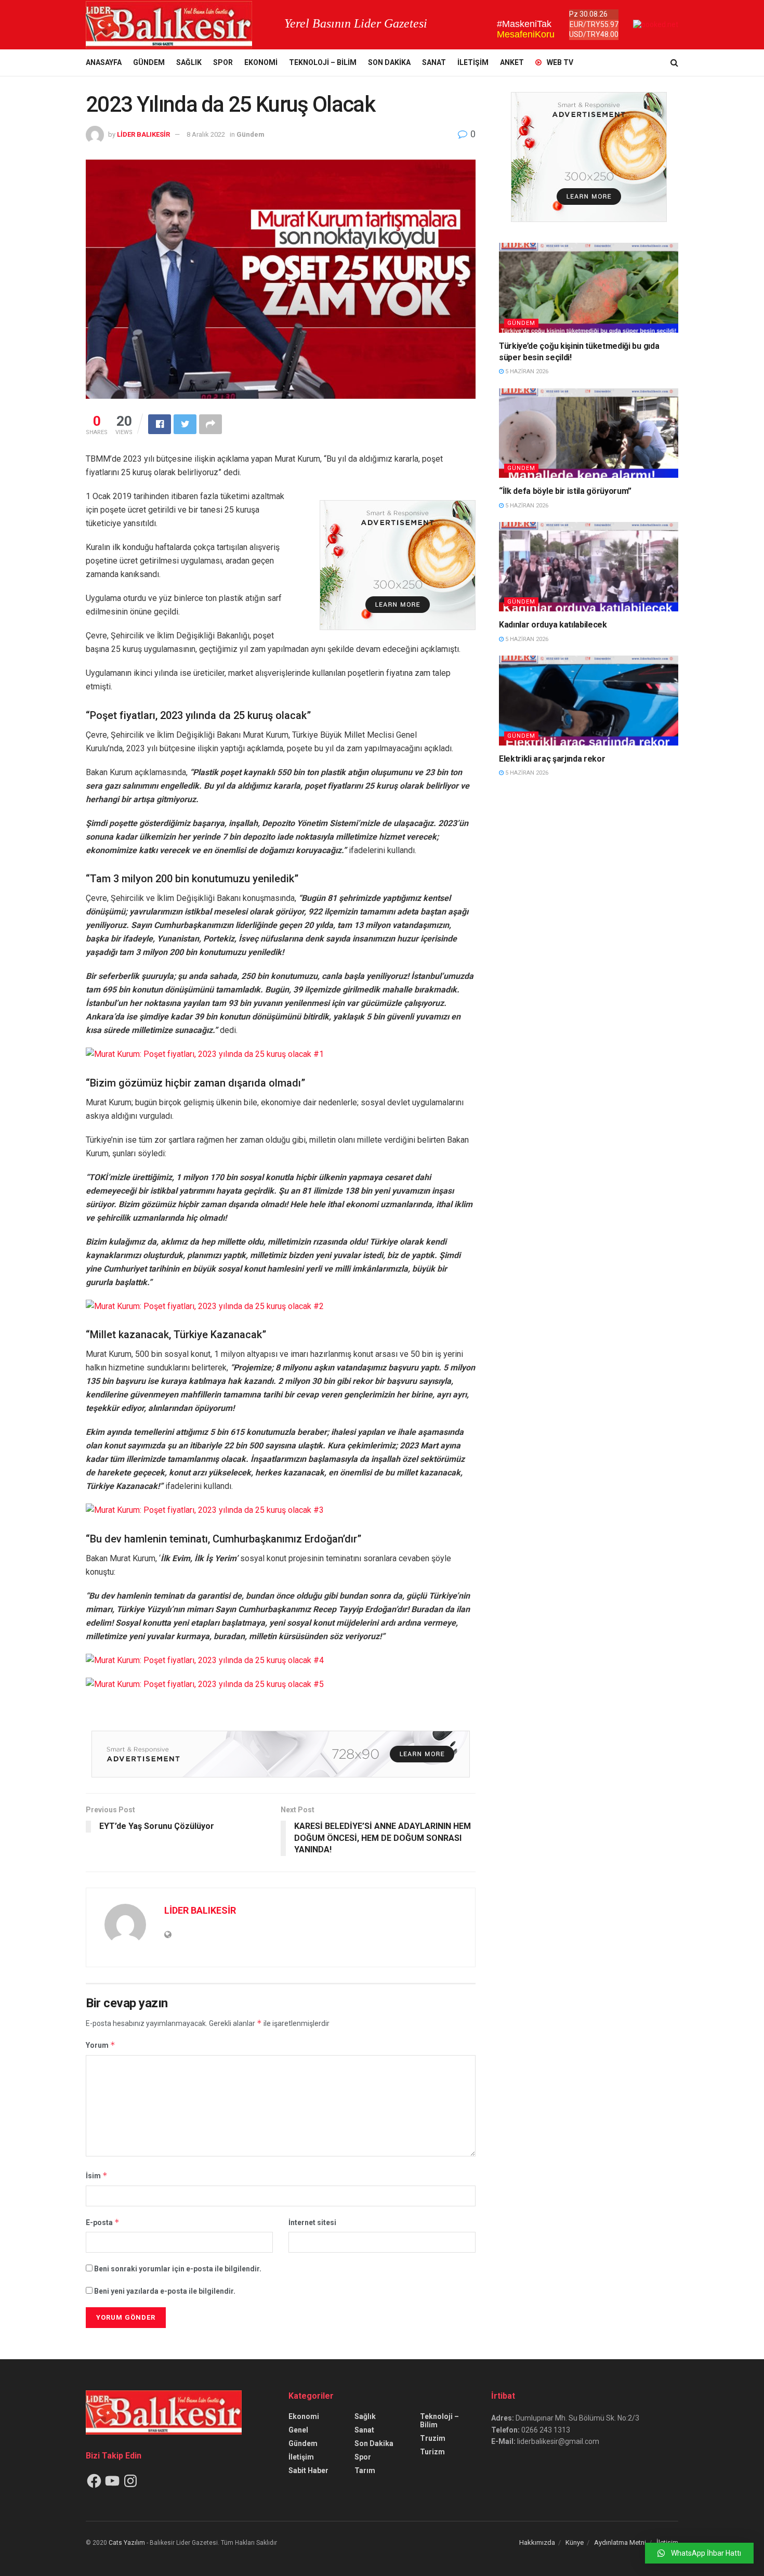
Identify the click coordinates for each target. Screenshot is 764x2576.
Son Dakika (389, 62)
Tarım (365, 2470)
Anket (512, 62)
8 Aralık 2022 (206, 134)
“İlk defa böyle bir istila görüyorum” (565, 491)
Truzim (433, 2438)
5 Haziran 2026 (526, 371)
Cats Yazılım (127, 2543)
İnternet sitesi (312, 2222)
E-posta (103, 2222)
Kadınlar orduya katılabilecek (553, 625)
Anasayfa (104, 62)
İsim (97, 2175)
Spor (223, 62)
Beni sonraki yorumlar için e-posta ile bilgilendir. (178, 2269)
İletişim (473, 62)
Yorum (101, 2045)
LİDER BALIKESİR (143, 134)
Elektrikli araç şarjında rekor (552, 759)
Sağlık (189, 62)
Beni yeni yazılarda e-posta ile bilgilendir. (165, 2291)
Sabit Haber (308, 2470)
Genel (298, 2430)
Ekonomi (261, 62)
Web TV (560, 62)
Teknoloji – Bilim (323, 62)
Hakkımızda (537, 2542)
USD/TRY (585, 34)
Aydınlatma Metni (620, 2542)
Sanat (434, 62)
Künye (575, 2542)
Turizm (432, 2452)
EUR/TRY (585, 24)
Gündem (149, 62)
